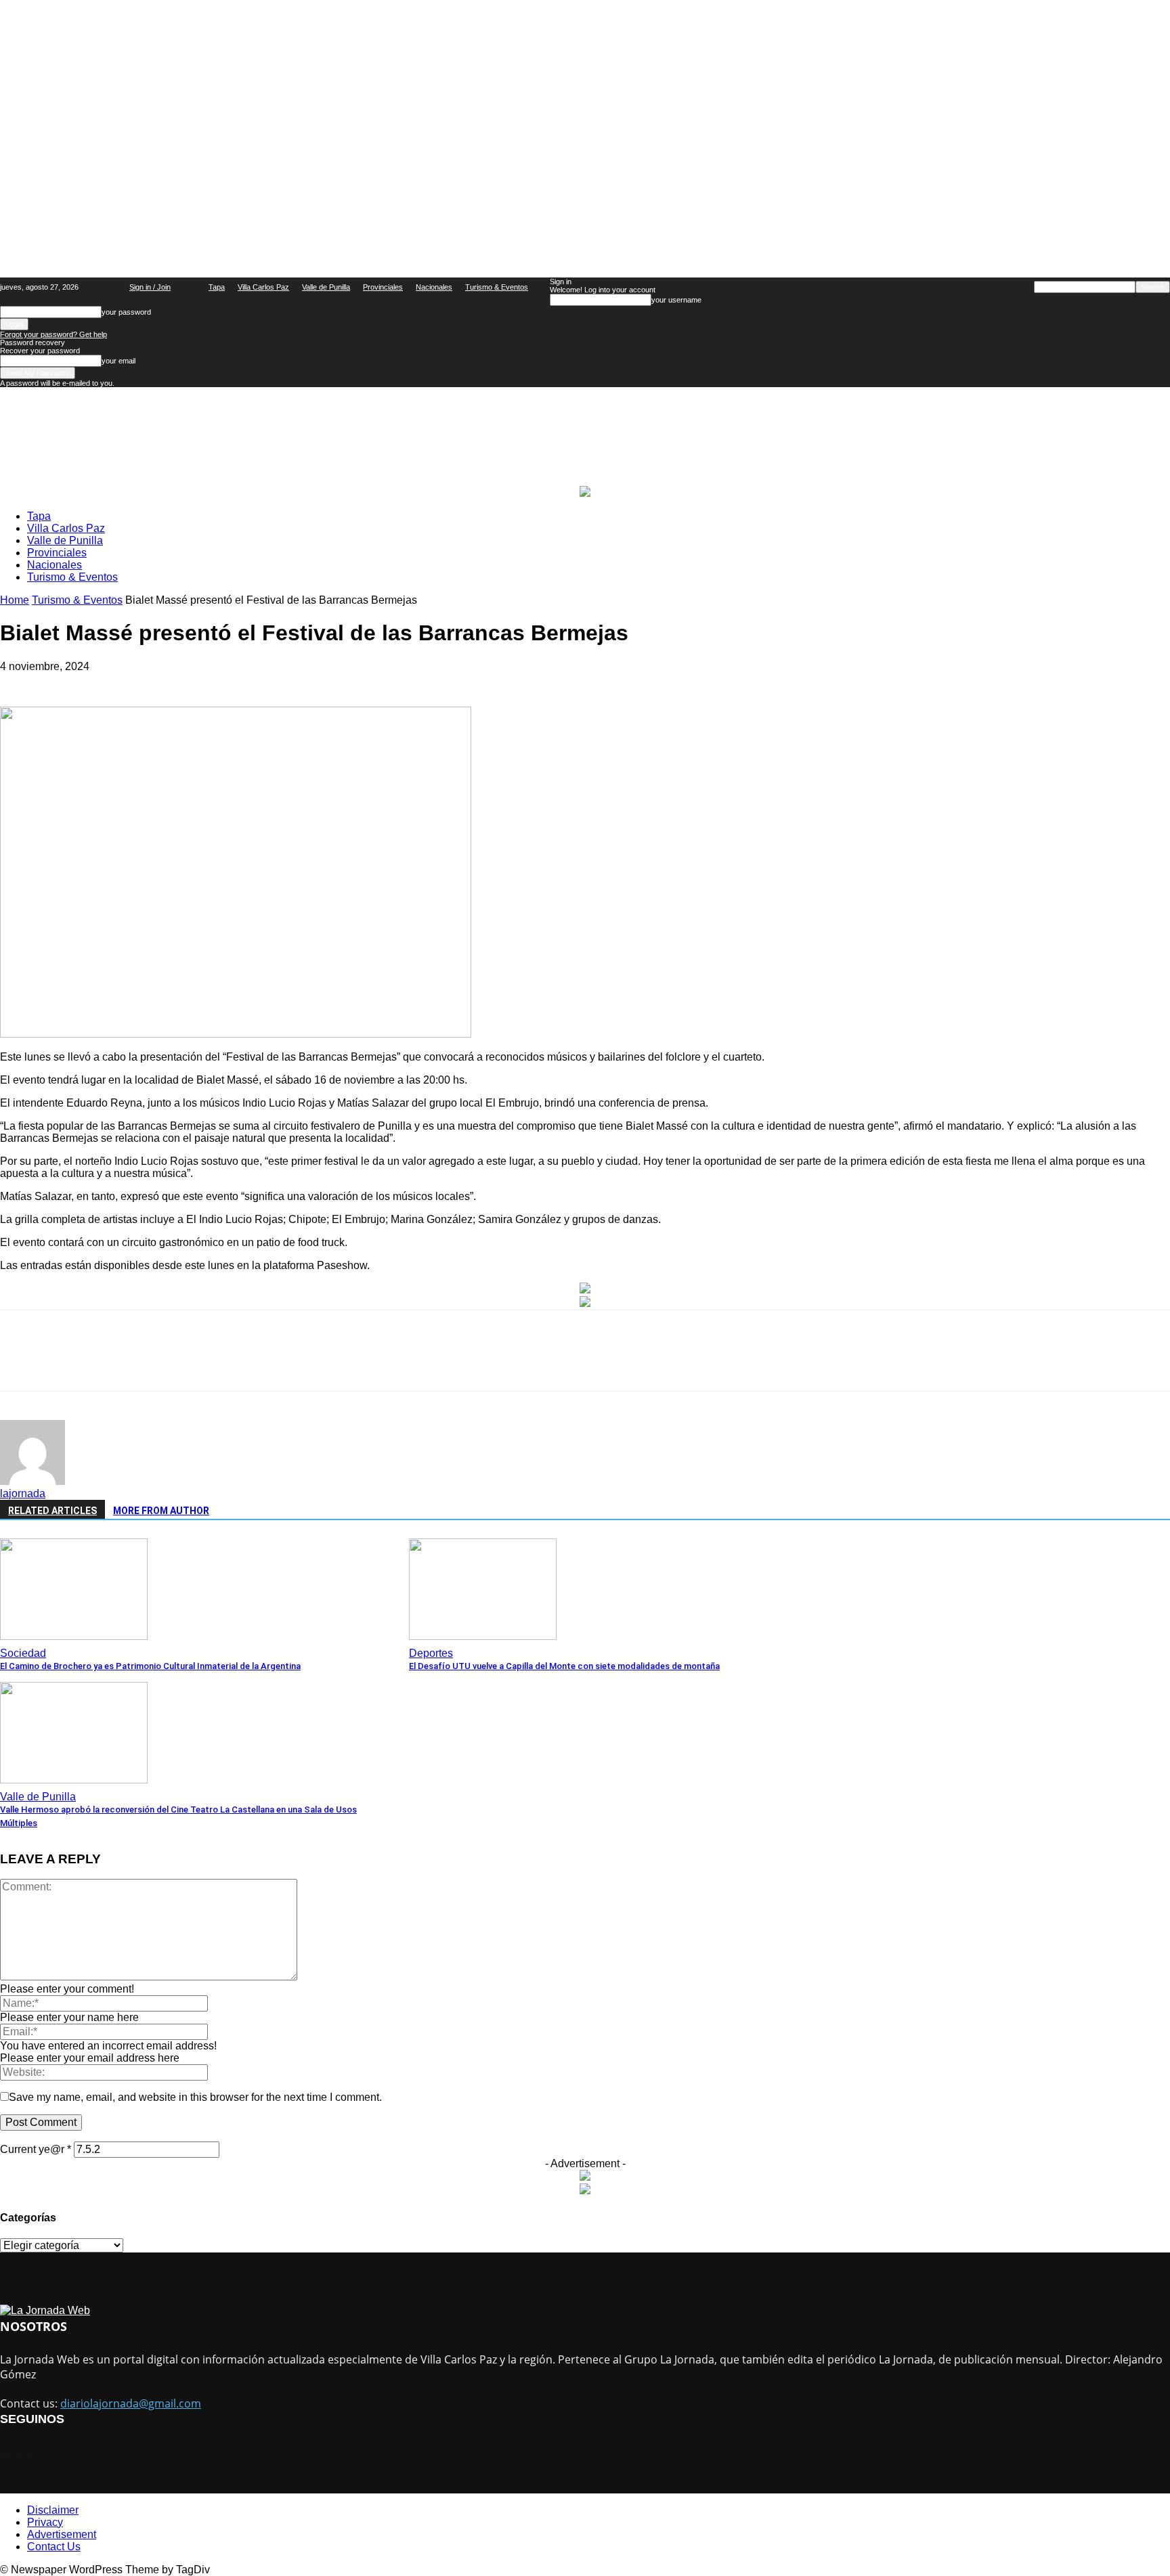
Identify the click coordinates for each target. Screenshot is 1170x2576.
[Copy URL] (414, 1362)
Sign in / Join (150, 287)
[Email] (268, 1362)
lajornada (23, 1493)
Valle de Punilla (326, 287)
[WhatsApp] (219, 1362)
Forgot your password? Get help (53, 334)
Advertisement (62, 2534)
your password (126, 312)
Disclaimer (53, 2510)
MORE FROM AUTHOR (161, 1511)
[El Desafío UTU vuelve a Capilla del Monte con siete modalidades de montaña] (483, 1636)
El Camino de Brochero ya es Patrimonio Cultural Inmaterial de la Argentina (150, 1666)
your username (676, 300)
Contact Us (54, 2547)
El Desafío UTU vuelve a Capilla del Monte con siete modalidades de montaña (564, 1666)
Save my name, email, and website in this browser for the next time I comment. (195, 2097)
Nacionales (434, 287)
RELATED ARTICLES (52, 1511)
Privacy (45, 2522)
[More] (463, 1362)
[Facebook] (122, 1362)
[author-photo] (32, 1481)
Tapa (217, 287)
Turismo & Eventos (497, 287)
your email (118, 361)
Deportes (431, 1653)
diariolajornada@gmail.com (131, 2403)
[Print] (317, 1362)
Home (15, 600)
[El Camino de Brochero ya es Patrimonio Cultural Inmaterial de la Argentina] (74, 1636)
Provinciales (383, 287)
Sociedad (23, 1653)
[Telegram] (365, 1362)
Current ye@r (36, 2149)
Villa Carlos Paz (263, 287)
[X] (171, 1362)
